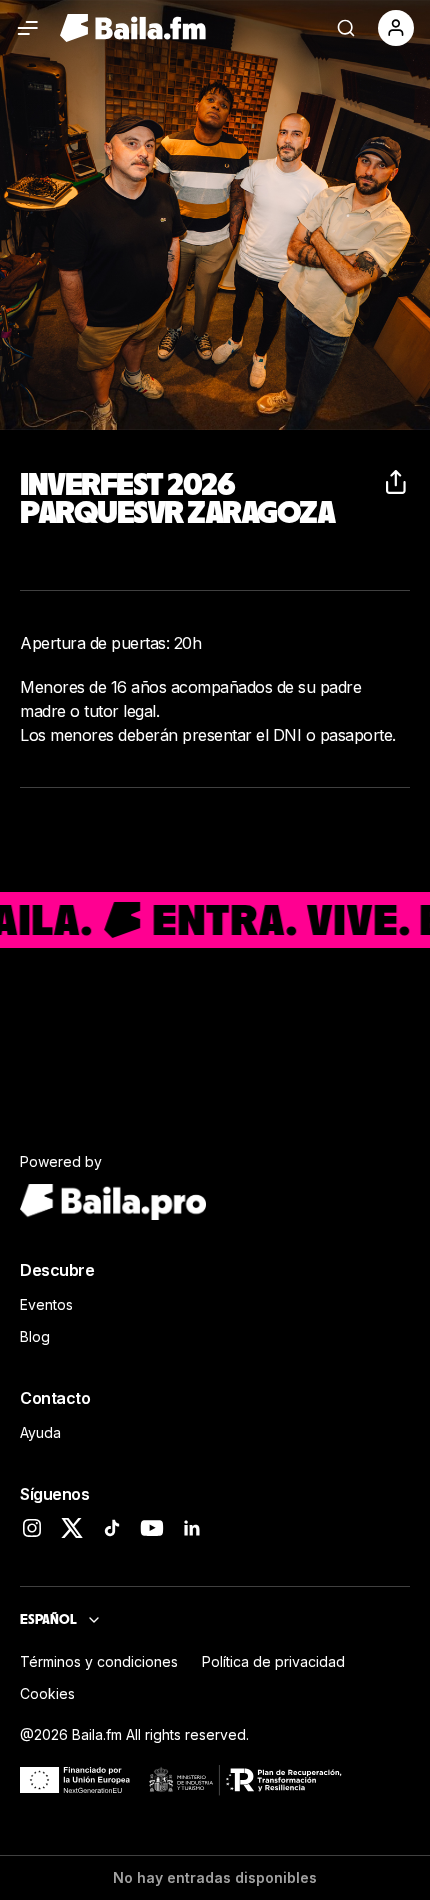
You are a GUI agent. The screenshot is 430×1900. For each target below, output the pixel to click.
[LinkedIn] (192, 1528)
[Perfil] (396, 28)
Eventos (46, 1304)
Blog (35, 1336)
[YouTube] (152, 1528)
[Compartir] (398, 482)
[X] (72, 1528)
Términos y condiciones (99, 1661)
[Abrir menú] (28, 28)
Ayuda (40, 1432)
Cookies (47, 1693)
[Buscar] (346, 28)
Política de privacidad (273, 1661)
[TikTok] (112, 1528)
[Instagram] (32, 1528)
